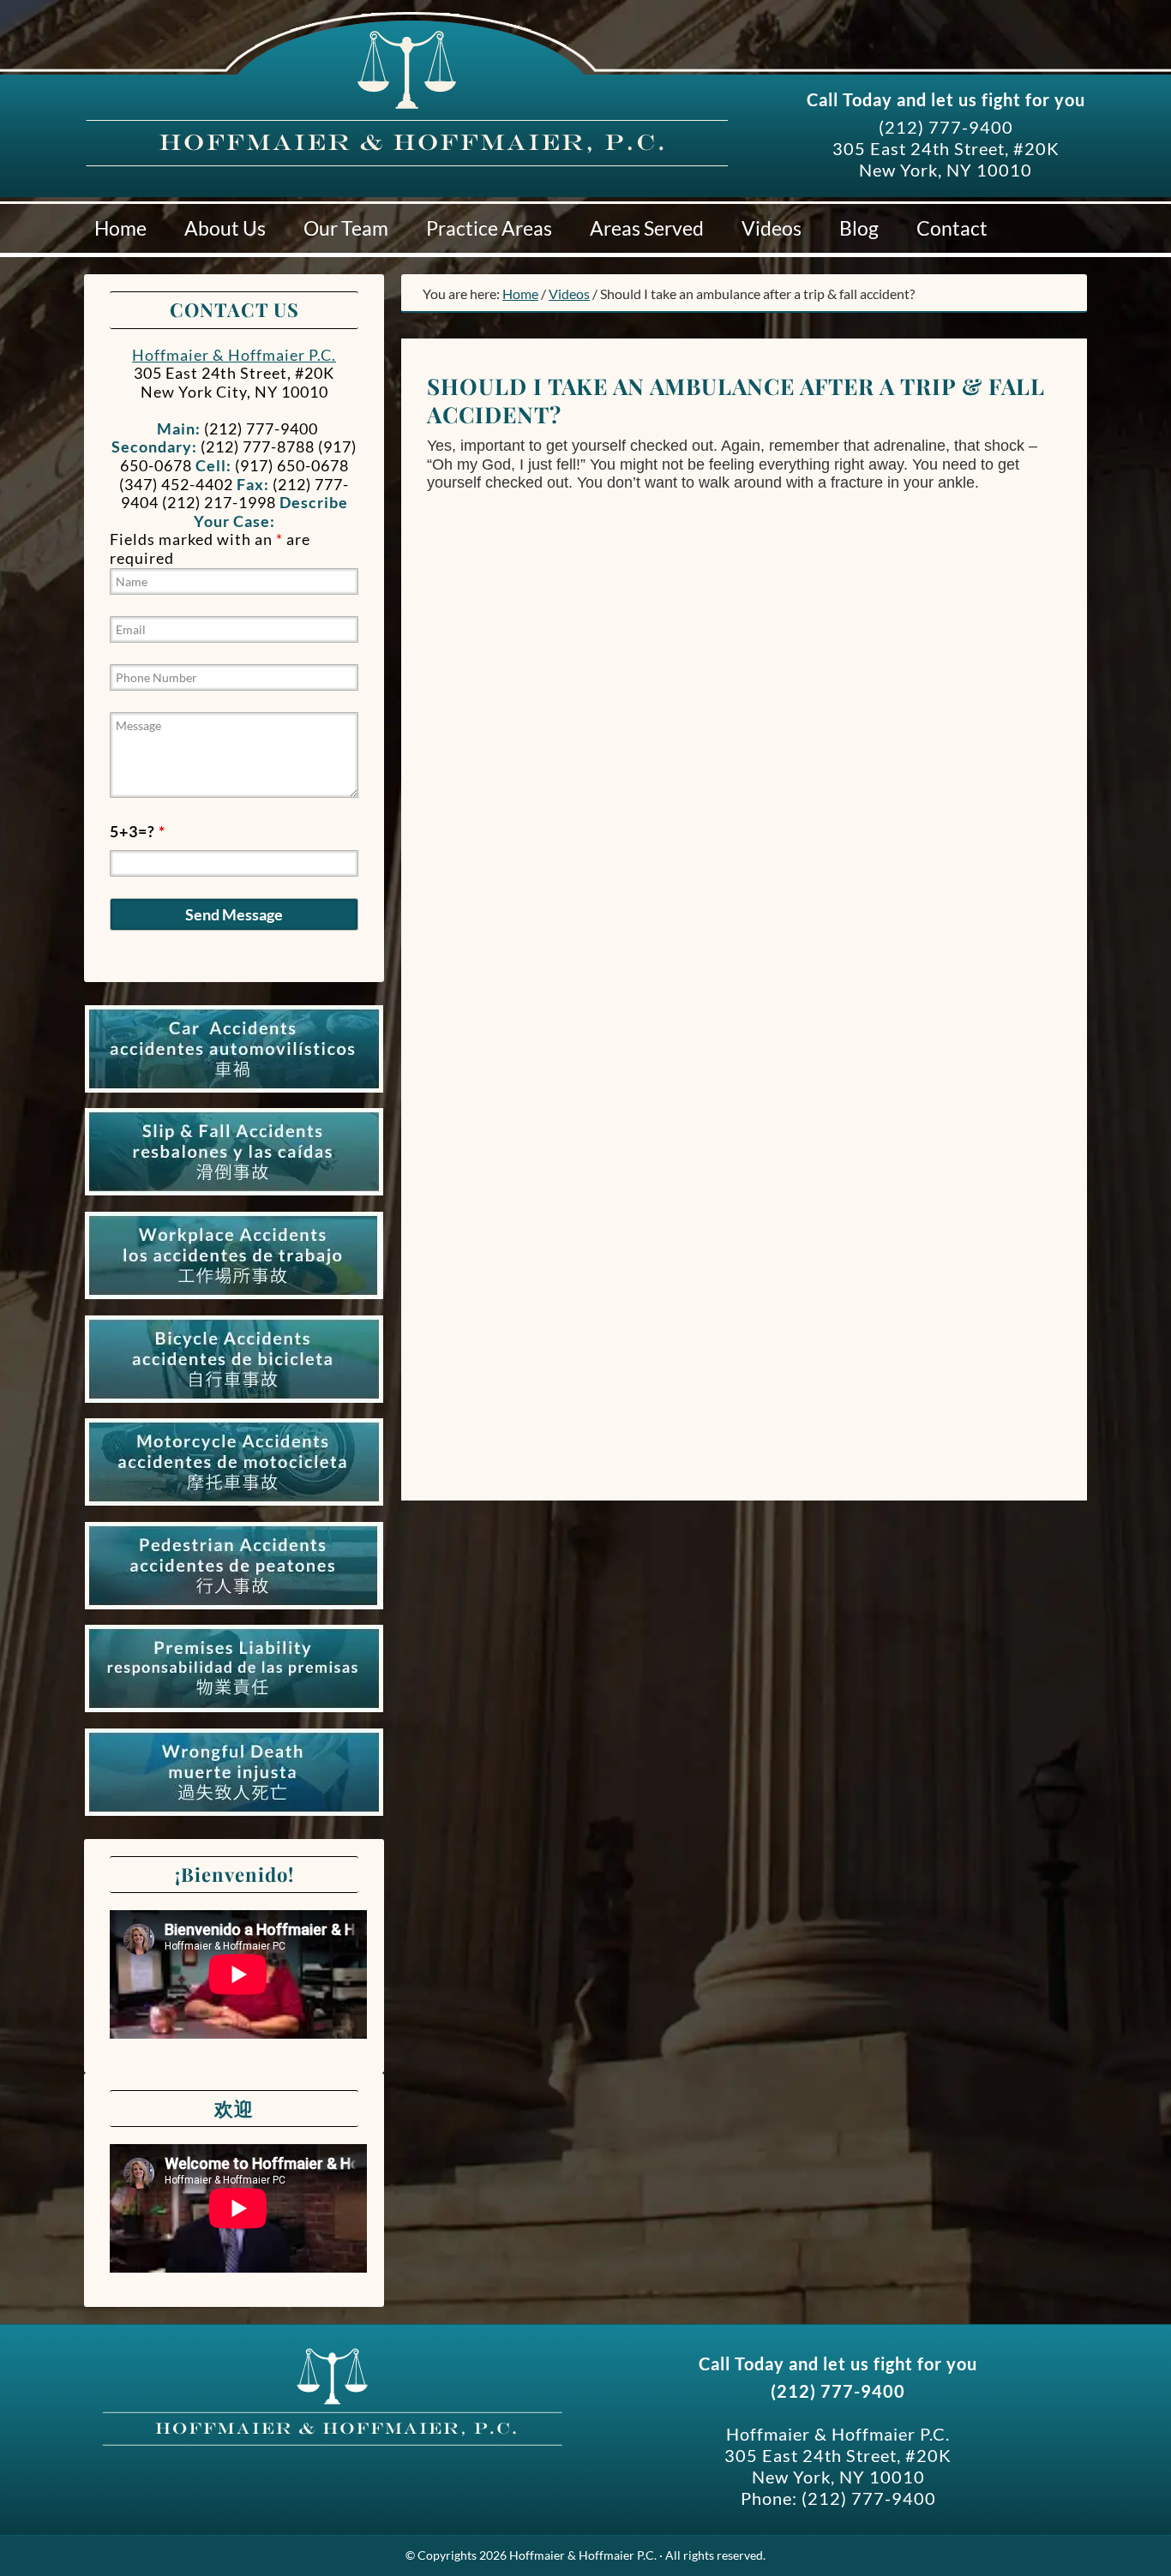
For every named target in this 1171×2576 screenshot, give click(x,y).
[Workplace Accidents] (234, 1299)
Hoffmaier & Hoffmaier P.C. (247, 102)
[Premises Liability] (234, 1712)
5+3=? (138, 831)
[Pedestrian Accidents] (234, 1609)
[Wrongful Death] (234, 1816)
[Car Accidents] (234, 1093)
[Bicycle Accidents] (234, 1403)
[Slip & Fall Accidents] (234, 1195)
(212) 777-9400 (946, 127)
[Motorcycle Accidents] (234, 1506)
